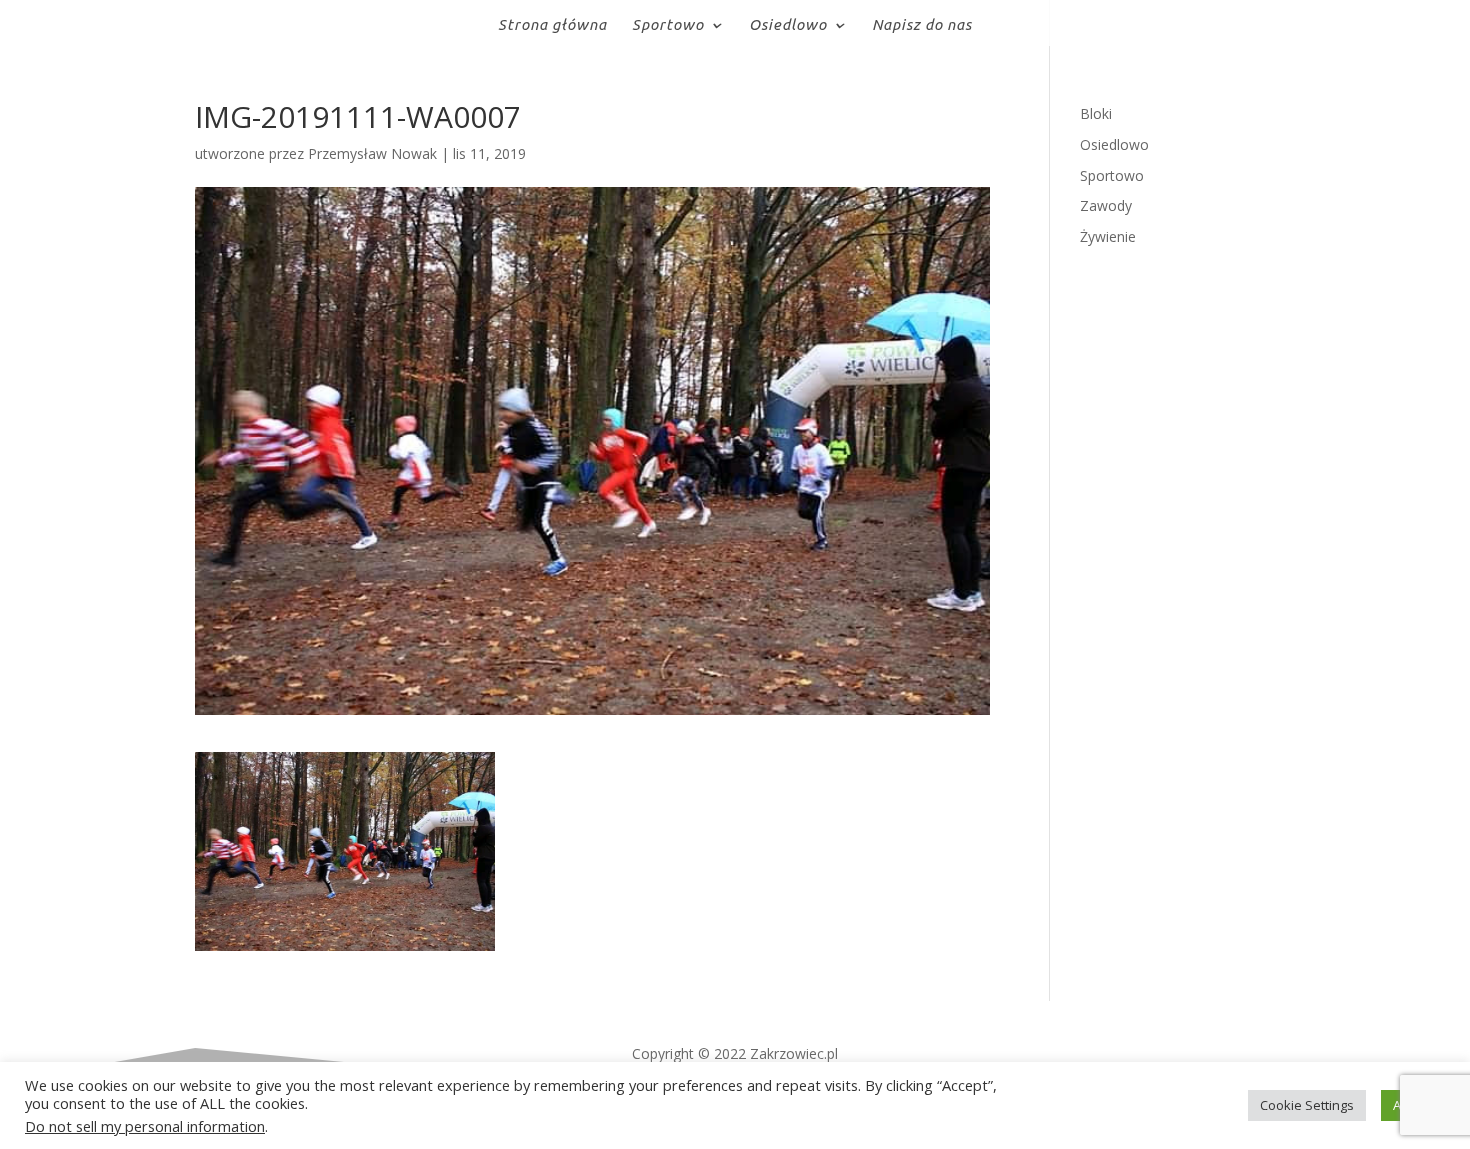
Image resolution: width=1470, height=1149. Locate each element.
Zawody (1106, 205)
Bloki (1096, 113)
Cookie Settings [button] (1307, 1105)
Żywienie (1108, 236)
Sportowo (668, 25)
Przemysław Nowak (372, 153)
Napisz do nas (922, 25)
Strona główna (552, 25)
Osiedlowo (788, 25)
